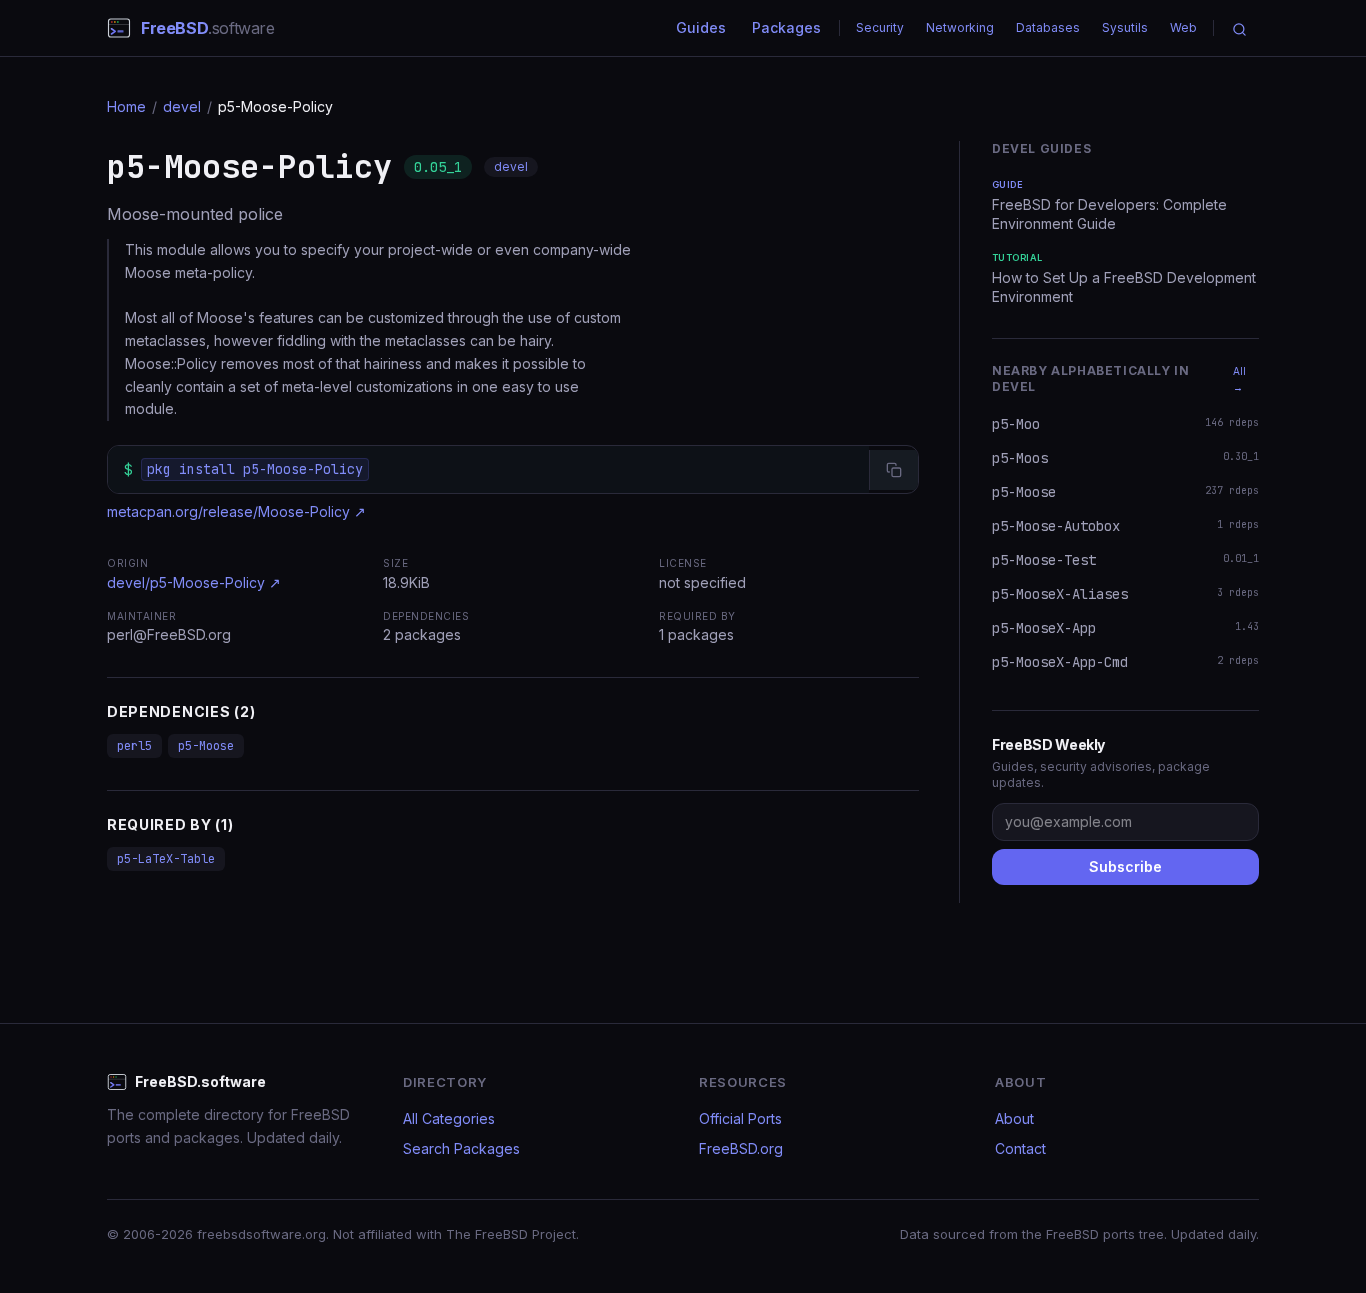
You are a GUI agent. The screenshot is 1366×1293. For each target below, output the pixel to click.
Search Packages (461, 1148)
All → (1239, 379)
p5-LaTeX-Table (166, 859)
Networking (960, 27)
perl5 (134, 746)
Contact (1020, 1148)
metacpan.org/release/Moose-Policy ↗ (236, 511)
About (1014, 1118)
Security (880, 27)
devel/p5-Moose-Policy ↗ (194, 582)
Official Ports (740, 1118)
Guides (701, 27)
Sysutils (1125, 27)
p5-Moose (206, 746)
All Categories (449, 1118)
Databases (1048, 27)
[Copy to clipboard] (893, 470)
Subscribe (1125, 866)
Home (126, 106)
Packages (786, 27)
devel (182, 106)
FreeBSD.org (741, 1148)
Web (1183, 27)
